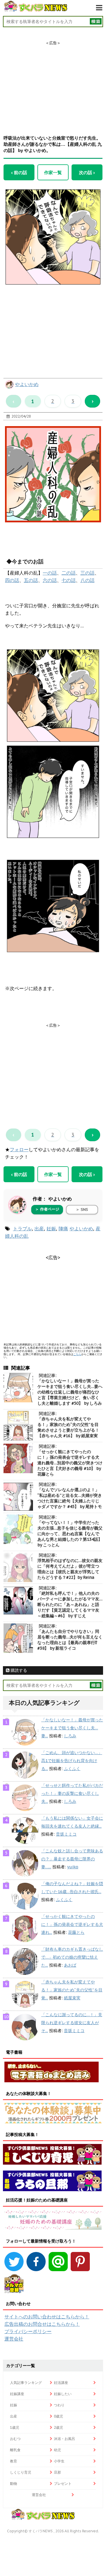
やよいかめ (27, 384)
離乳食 (15, 2450)
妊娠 (51, 1229)
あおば (70, 1965)
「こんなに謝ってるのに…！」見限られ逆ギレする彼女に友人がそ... (72, 2023)
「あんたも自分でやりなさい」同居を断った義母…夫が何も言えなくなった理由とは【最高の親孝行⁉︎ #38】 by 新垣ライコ (70, 1640)
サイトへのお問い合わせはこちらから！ (47, 2317)
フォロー (19, 1149)
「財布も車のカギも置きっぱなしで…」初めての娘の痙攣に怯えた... (72, 1957)
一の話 (50, 573)
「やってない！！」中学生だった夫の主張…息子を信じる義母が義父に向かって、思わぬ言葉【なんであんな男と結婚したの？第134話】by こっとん (70, 1534)
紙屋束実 (72, 1998)
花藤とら (76, 1932)
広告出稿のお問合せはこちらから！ (42, 2324)
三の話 (87, 573)
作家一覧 (53, 172)
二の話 (69, 573)
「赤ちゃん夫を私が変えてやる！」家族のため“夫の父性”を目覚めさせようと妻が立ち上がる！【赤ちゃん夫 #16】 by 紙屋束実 (68, 1427)
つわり (59, 2405)
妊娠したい (63, 2394)
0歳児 (58, 2416)
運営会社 (14, 2339)
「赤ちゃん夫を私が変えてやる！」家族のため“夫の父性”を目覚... (72, 1990)
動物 (14, 2483)
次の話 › (87, 172)
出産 (39, 1229)
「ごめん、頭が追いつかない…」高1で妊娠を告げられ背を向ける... (72, 1761)
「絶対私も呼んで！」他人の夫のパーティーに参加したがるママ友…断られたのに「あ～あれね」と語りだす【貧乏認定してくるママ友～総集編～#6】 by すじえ (70, 1605)
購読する (18, 1670)
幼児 (57, 2450)
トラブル (22, 1229)
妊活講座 (61, 2383)
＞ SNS (82, 1210)
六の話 (50, 580)
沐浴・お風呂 (64, 2439)
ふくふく (72, 1769)
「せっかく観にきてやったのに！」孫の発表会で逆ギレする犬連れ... (72, 1924)
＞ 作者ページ (47, 1209)
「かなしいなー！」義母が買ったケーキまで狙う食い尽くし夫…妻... (72, 1728)
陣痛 (63, 1229)
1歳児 (15, 2427)
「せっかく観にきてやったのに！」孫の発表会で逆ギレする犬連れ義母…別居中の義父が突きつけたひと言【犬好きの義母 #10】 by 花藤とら (70, 1463)
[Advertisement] (53, 83)
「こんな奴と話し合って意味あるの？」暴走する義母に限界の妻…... (72, 1859)
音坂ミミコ (66, 1834)
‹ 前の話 (19, 172)
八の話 (87, 580)
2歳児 (58, 2427)
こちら (77, 1354)
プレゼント (63, 2483)
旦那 (57, 2472)
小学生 (59, 2461)
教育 (14, 2461)
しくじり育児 (21, 2472)
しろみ (70, 1736)
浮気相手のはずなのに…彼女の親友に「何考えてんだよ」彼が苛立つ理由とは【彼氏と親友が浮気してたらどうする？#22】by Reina (70, 1569)
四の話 (12, 580)
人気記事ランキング (26, 2383)
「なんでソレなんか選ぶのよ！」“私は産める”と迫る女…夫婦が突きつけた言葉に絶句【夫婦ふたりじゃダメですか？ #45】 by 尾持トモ (70, 1498)
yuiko (73, 1867)
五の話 (31, 580)
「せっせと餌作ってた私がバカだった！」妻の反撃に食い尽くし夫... (72, 1793)
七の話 (69, 580)
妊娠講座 (17, 2394)
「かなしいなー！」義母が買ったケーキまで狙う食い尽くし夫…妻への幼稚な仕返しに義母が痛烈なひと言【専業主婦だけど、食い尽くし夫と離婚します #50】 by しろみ (70, 1392)
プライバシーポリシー (28, 2331)
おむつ (15, 2439)
